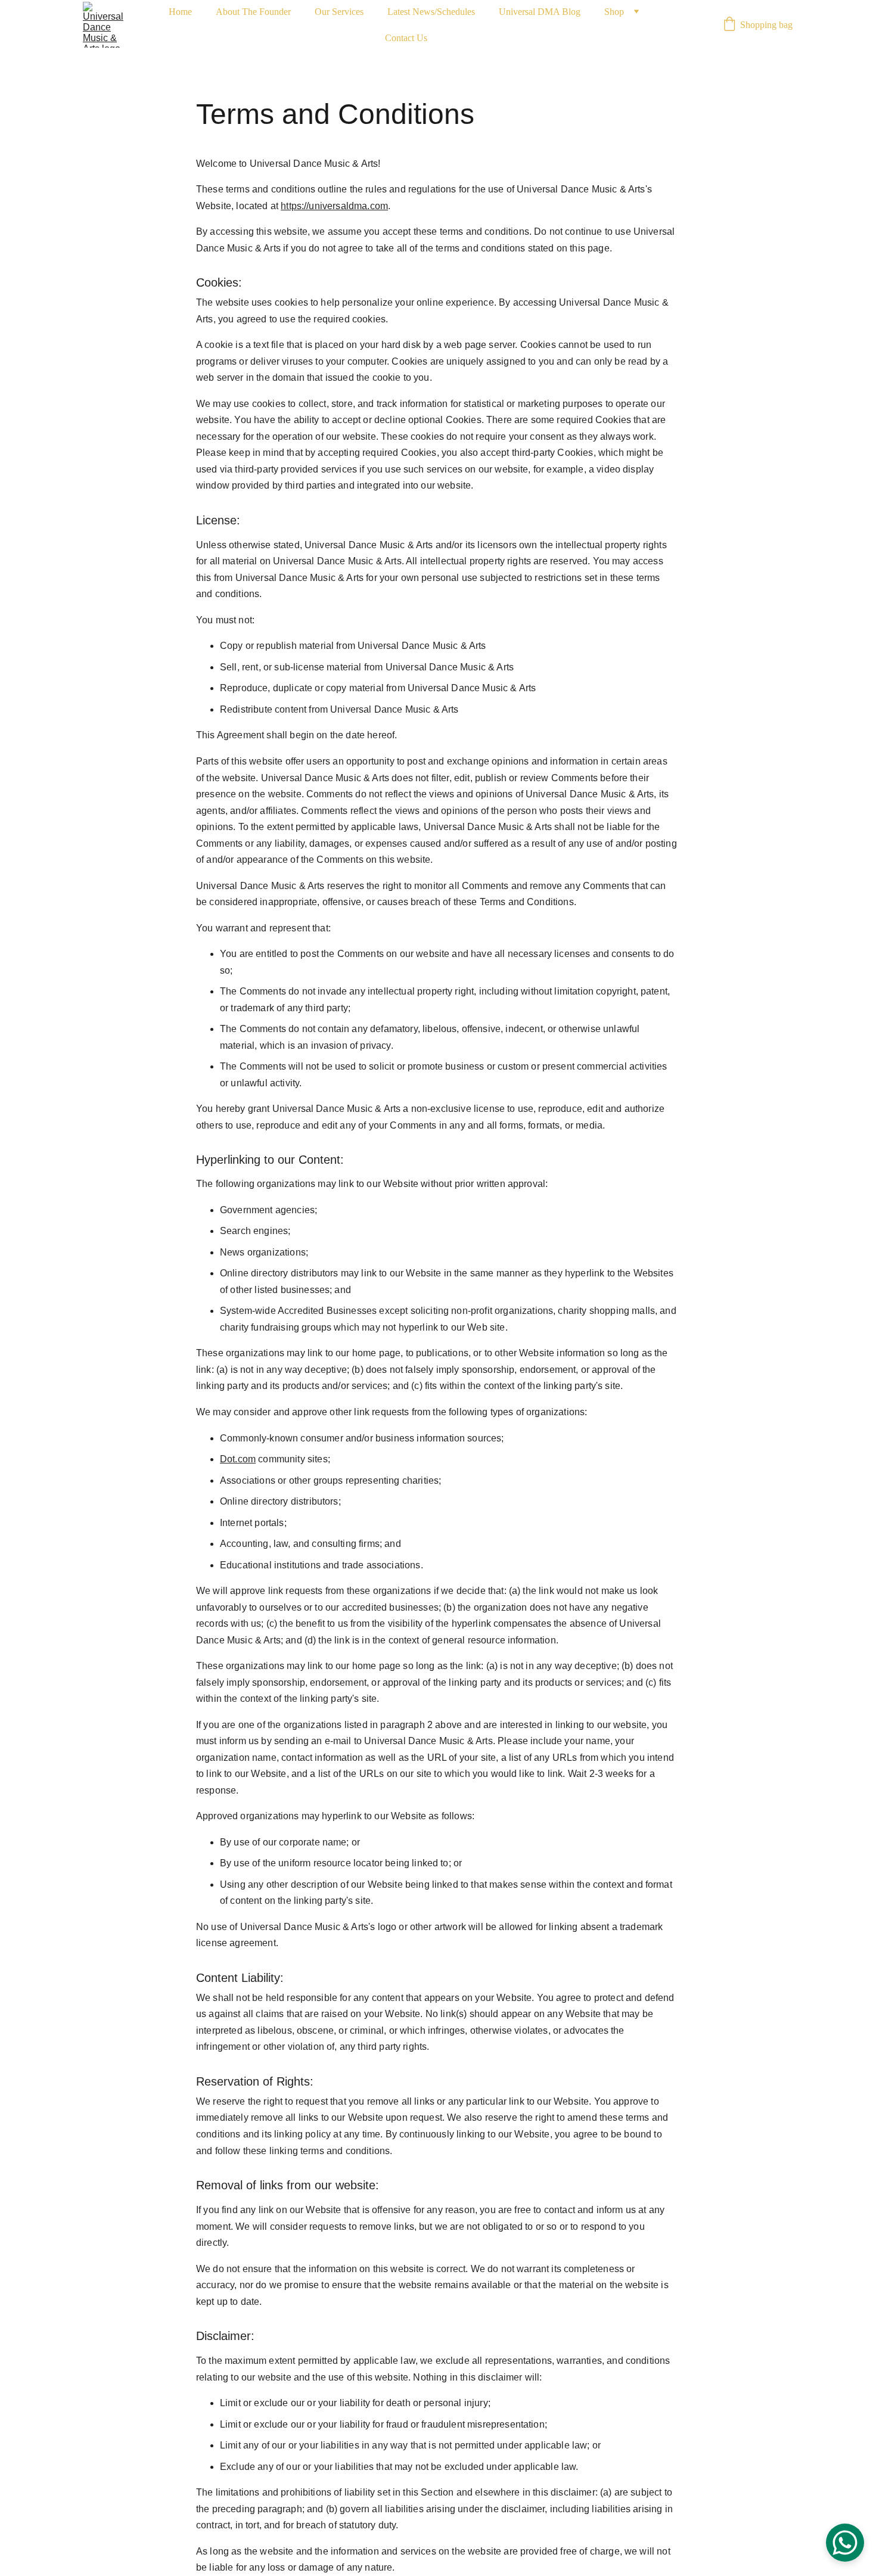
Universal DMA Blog (540, 12)
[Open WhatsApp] (845, 2543)
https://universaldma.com (334, 206)
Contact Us (406, 38)
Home (180, 12)
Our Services (339, 12)
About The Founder (253, 12)
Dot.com (238, 1459)
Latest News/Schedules (431, 12)
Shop (614, 12)
